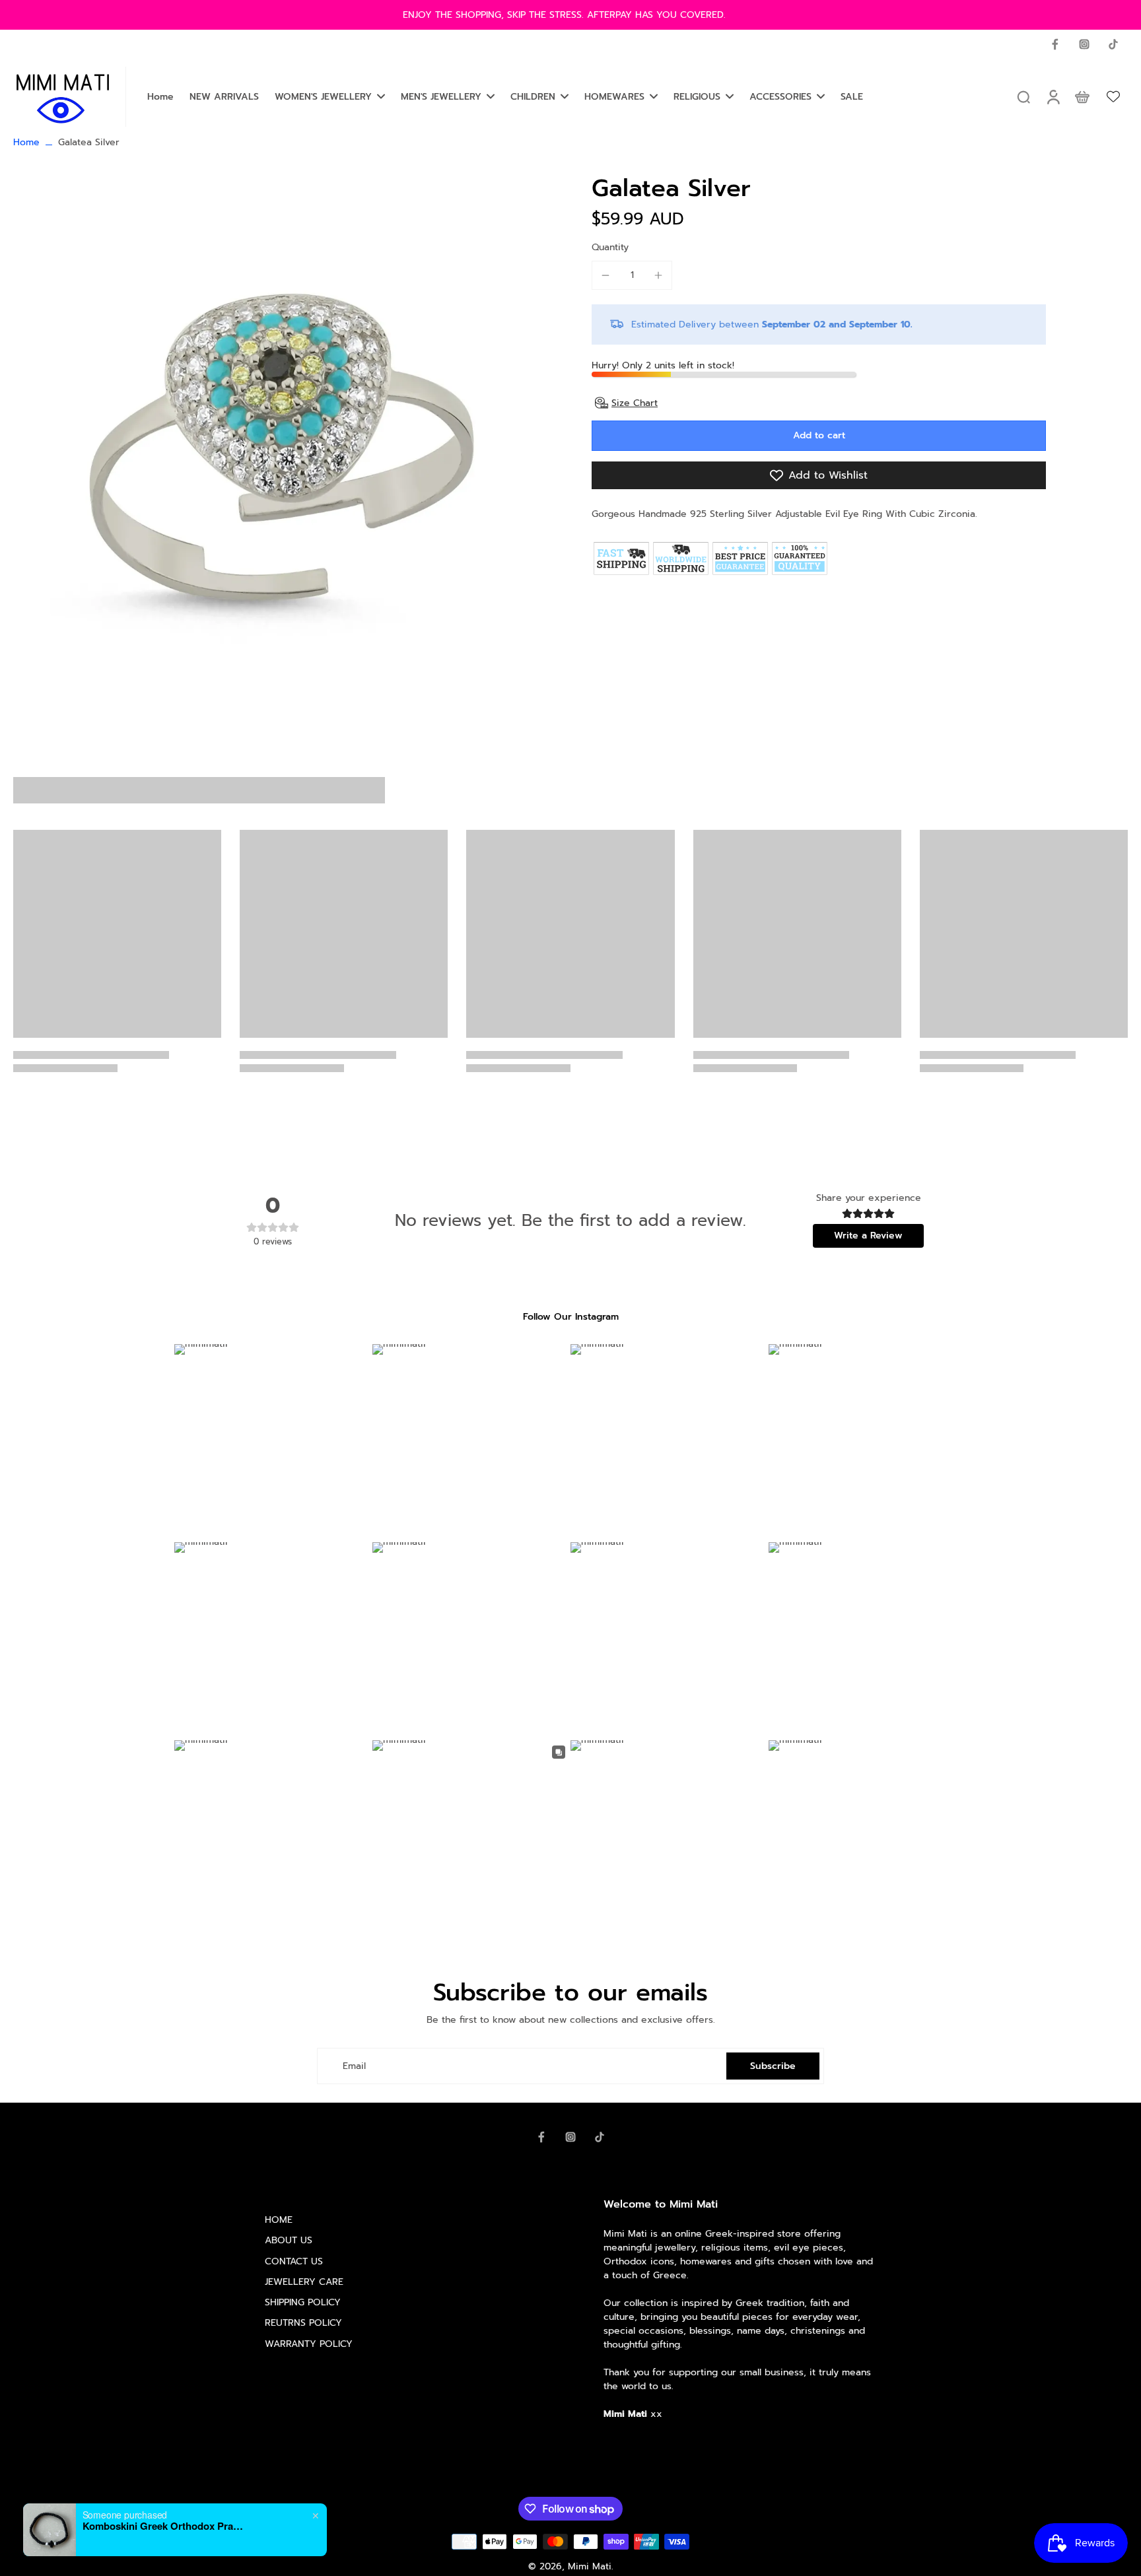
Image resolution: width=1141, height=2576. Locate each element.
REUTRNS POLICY (303, 2323)
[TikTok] (1113, 44)
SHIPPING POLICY (303, 2302)
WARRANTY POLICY (309, 2344)
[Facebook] (1055, 44)
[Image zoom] (281, 446)
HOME (279, 2220)
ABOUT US (289, 2240)
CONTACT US (294, 2261)
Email (354, 2066)
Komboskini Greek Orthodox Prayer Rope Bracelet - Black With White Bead (165, 2526)
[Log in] (1053, 97)
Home (26, 142)
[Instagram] (1084, 44)
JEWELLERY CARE (304, 2282)
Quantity (610, 247)
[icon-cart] (1082, 96)
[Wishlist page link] (1113, 96)
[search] (1023, 96)
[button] (819, 436)
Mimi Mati (590, 2566)
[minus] (605, 275)
